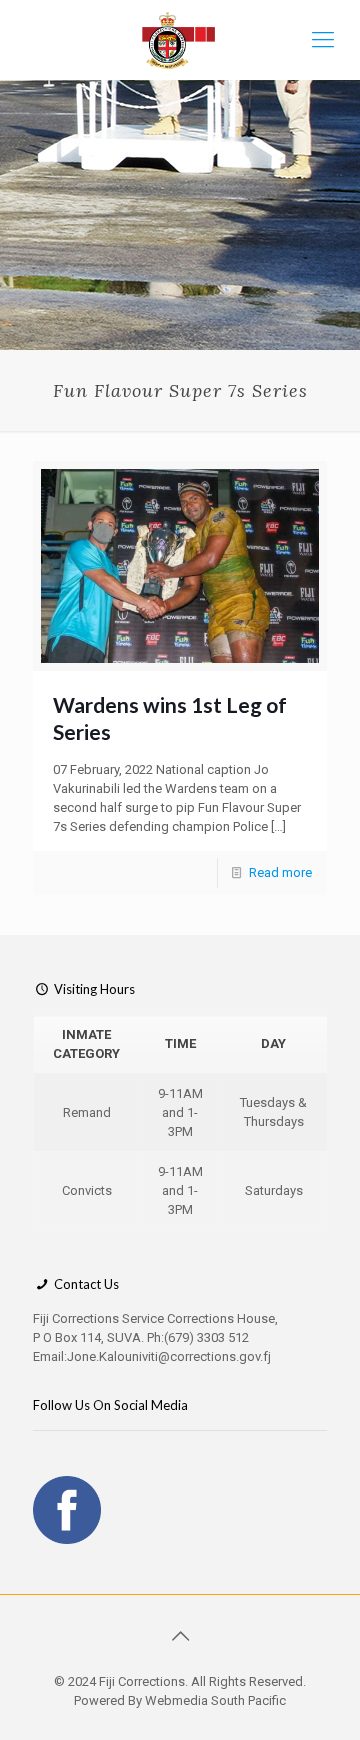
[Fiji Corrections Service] (180, 40)
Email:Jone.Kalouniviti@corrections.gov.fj (152, 1356)
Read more (280, 872)
